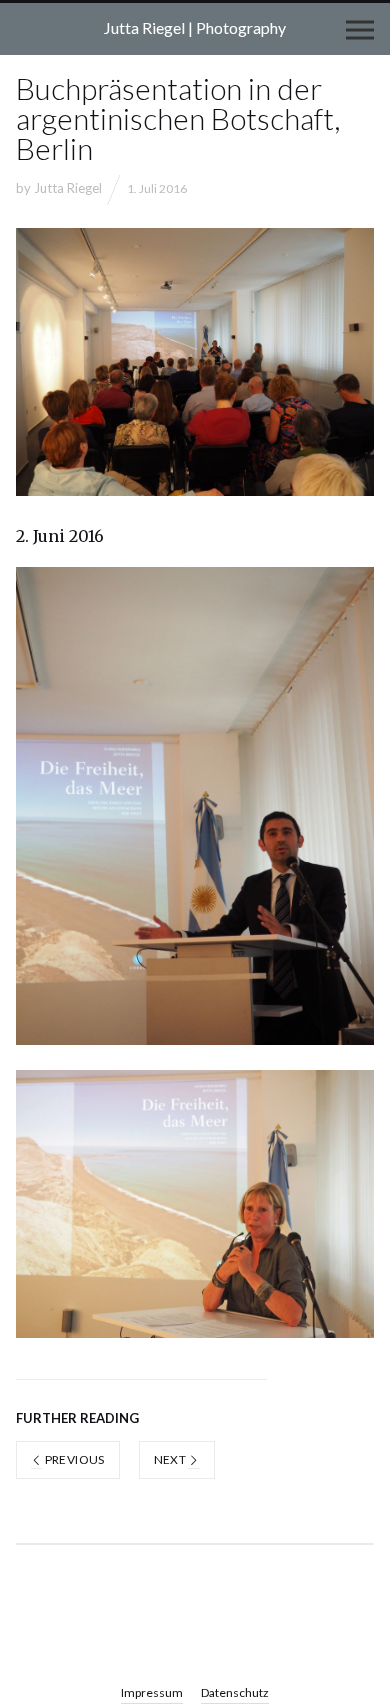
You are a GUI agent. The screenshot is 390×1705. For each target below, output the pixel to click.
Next (171, 1459)
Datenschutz (235, 1692)
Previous (73, 1459)
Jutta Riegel (68, 188)
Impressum (152, 1692)
